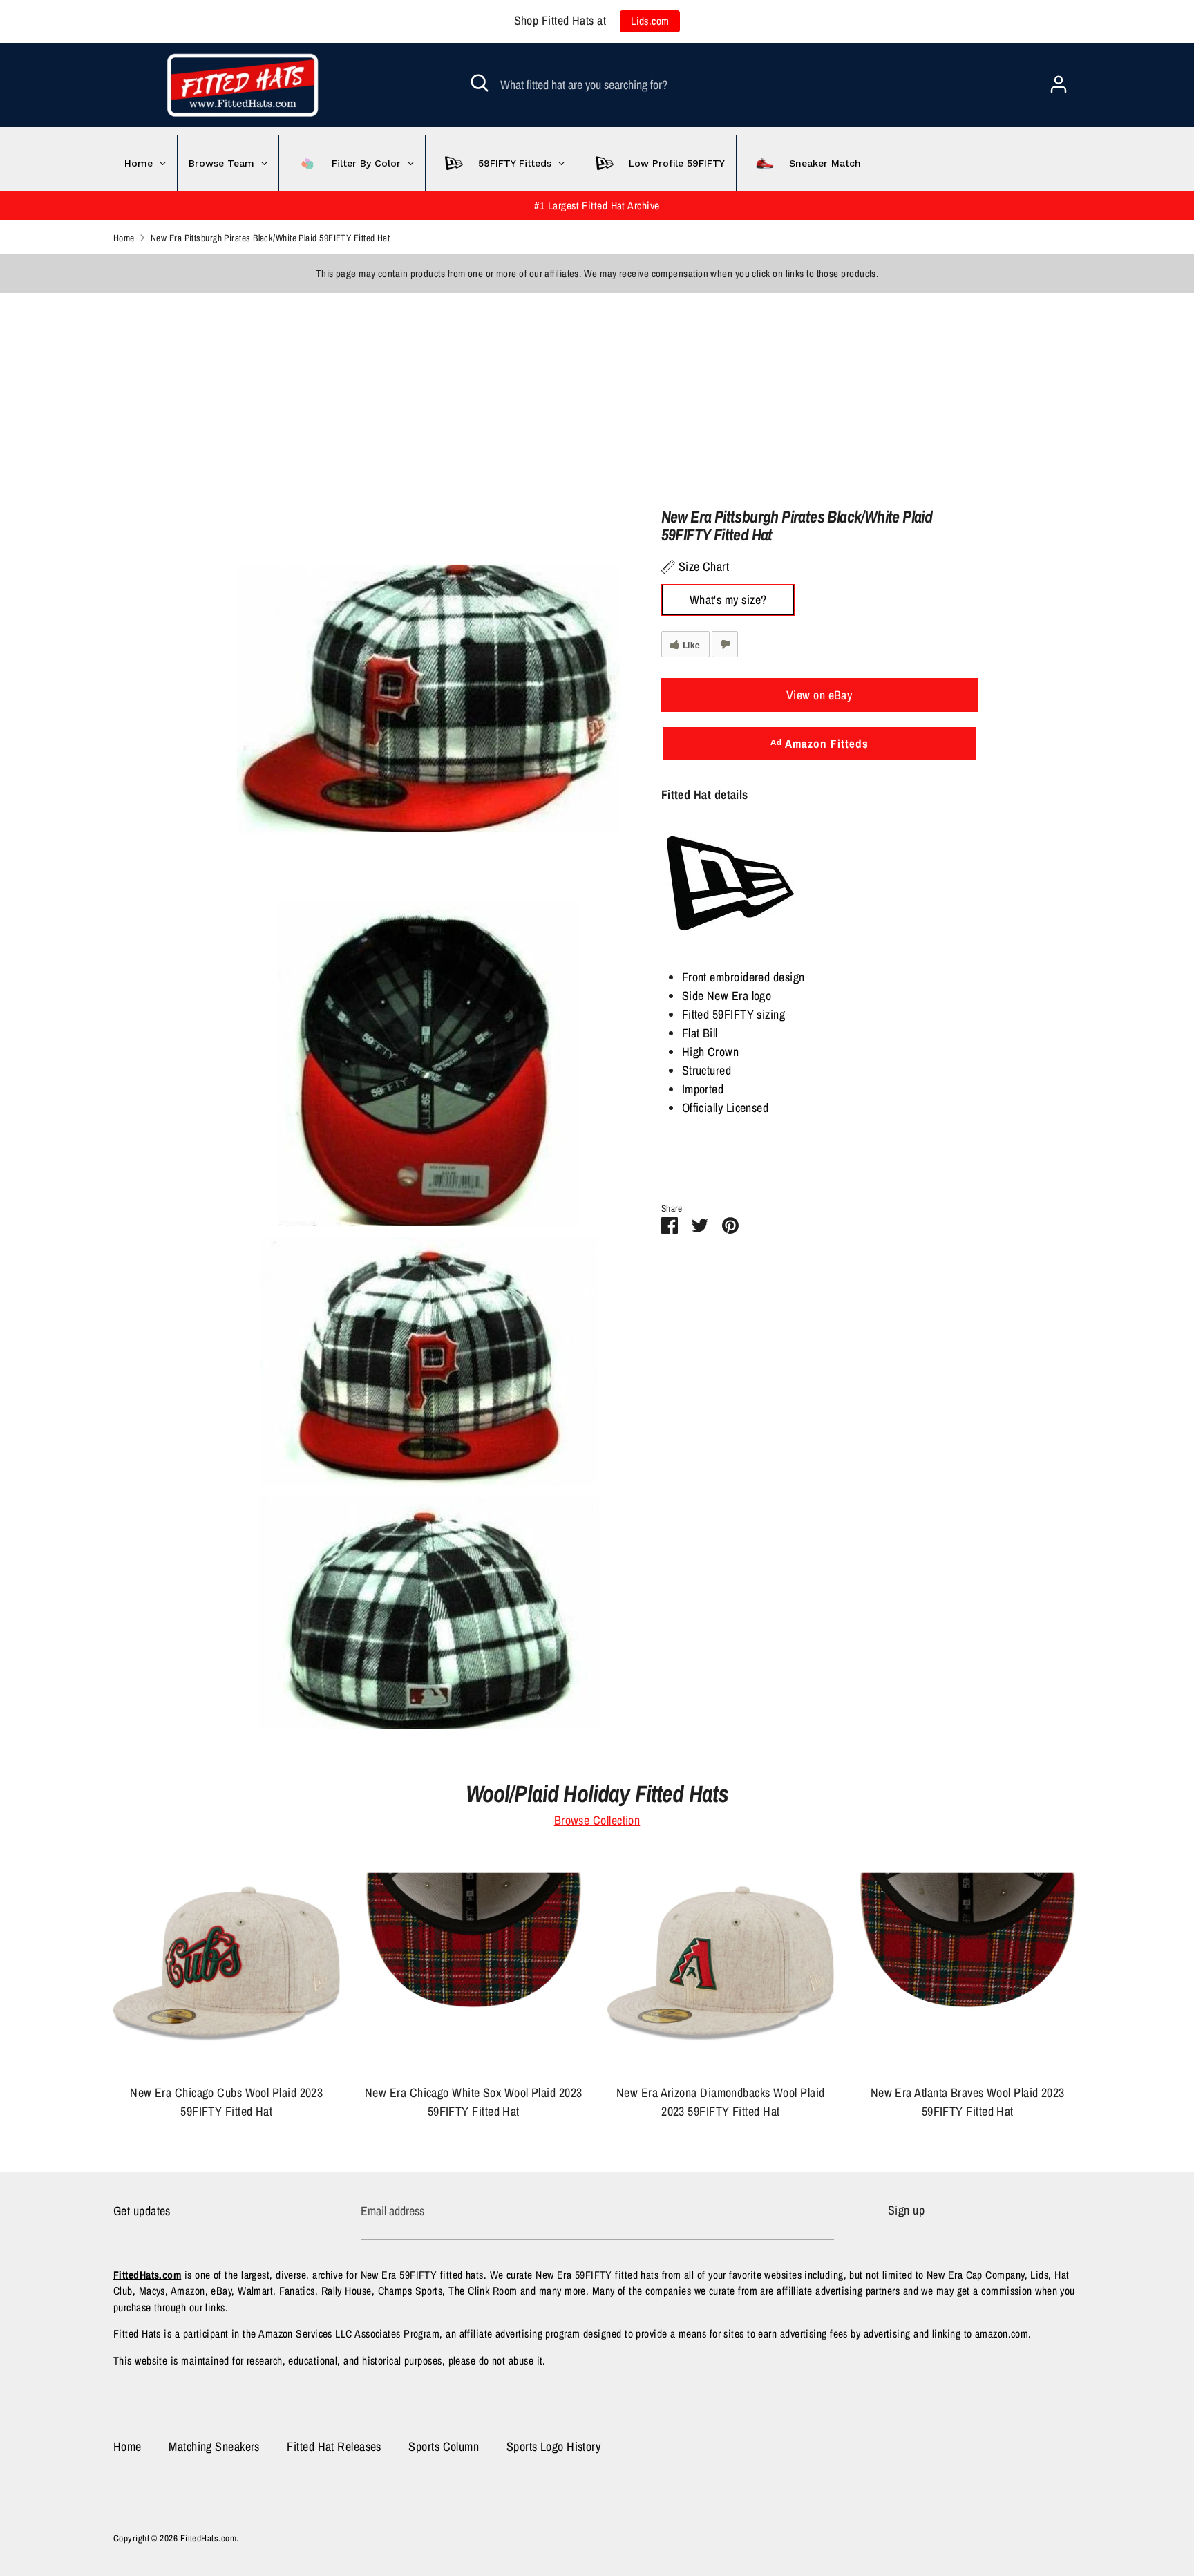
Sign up (906, 2210)
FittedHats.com (208, 2538)
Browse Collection (597, 1820)
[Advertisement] (415, 390)
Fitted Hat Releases (334, 2446)
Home (127, 2446)
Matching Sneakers (214, 2446)
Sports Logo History (554, 2446)
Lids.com (650, 21)
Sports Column (444, 2446)
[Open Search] (480, 83)
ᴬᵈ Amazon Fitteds (819, 743)
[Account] (1059, 80)
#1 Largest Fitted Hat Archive (597, 206)
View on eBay (819, 695)
